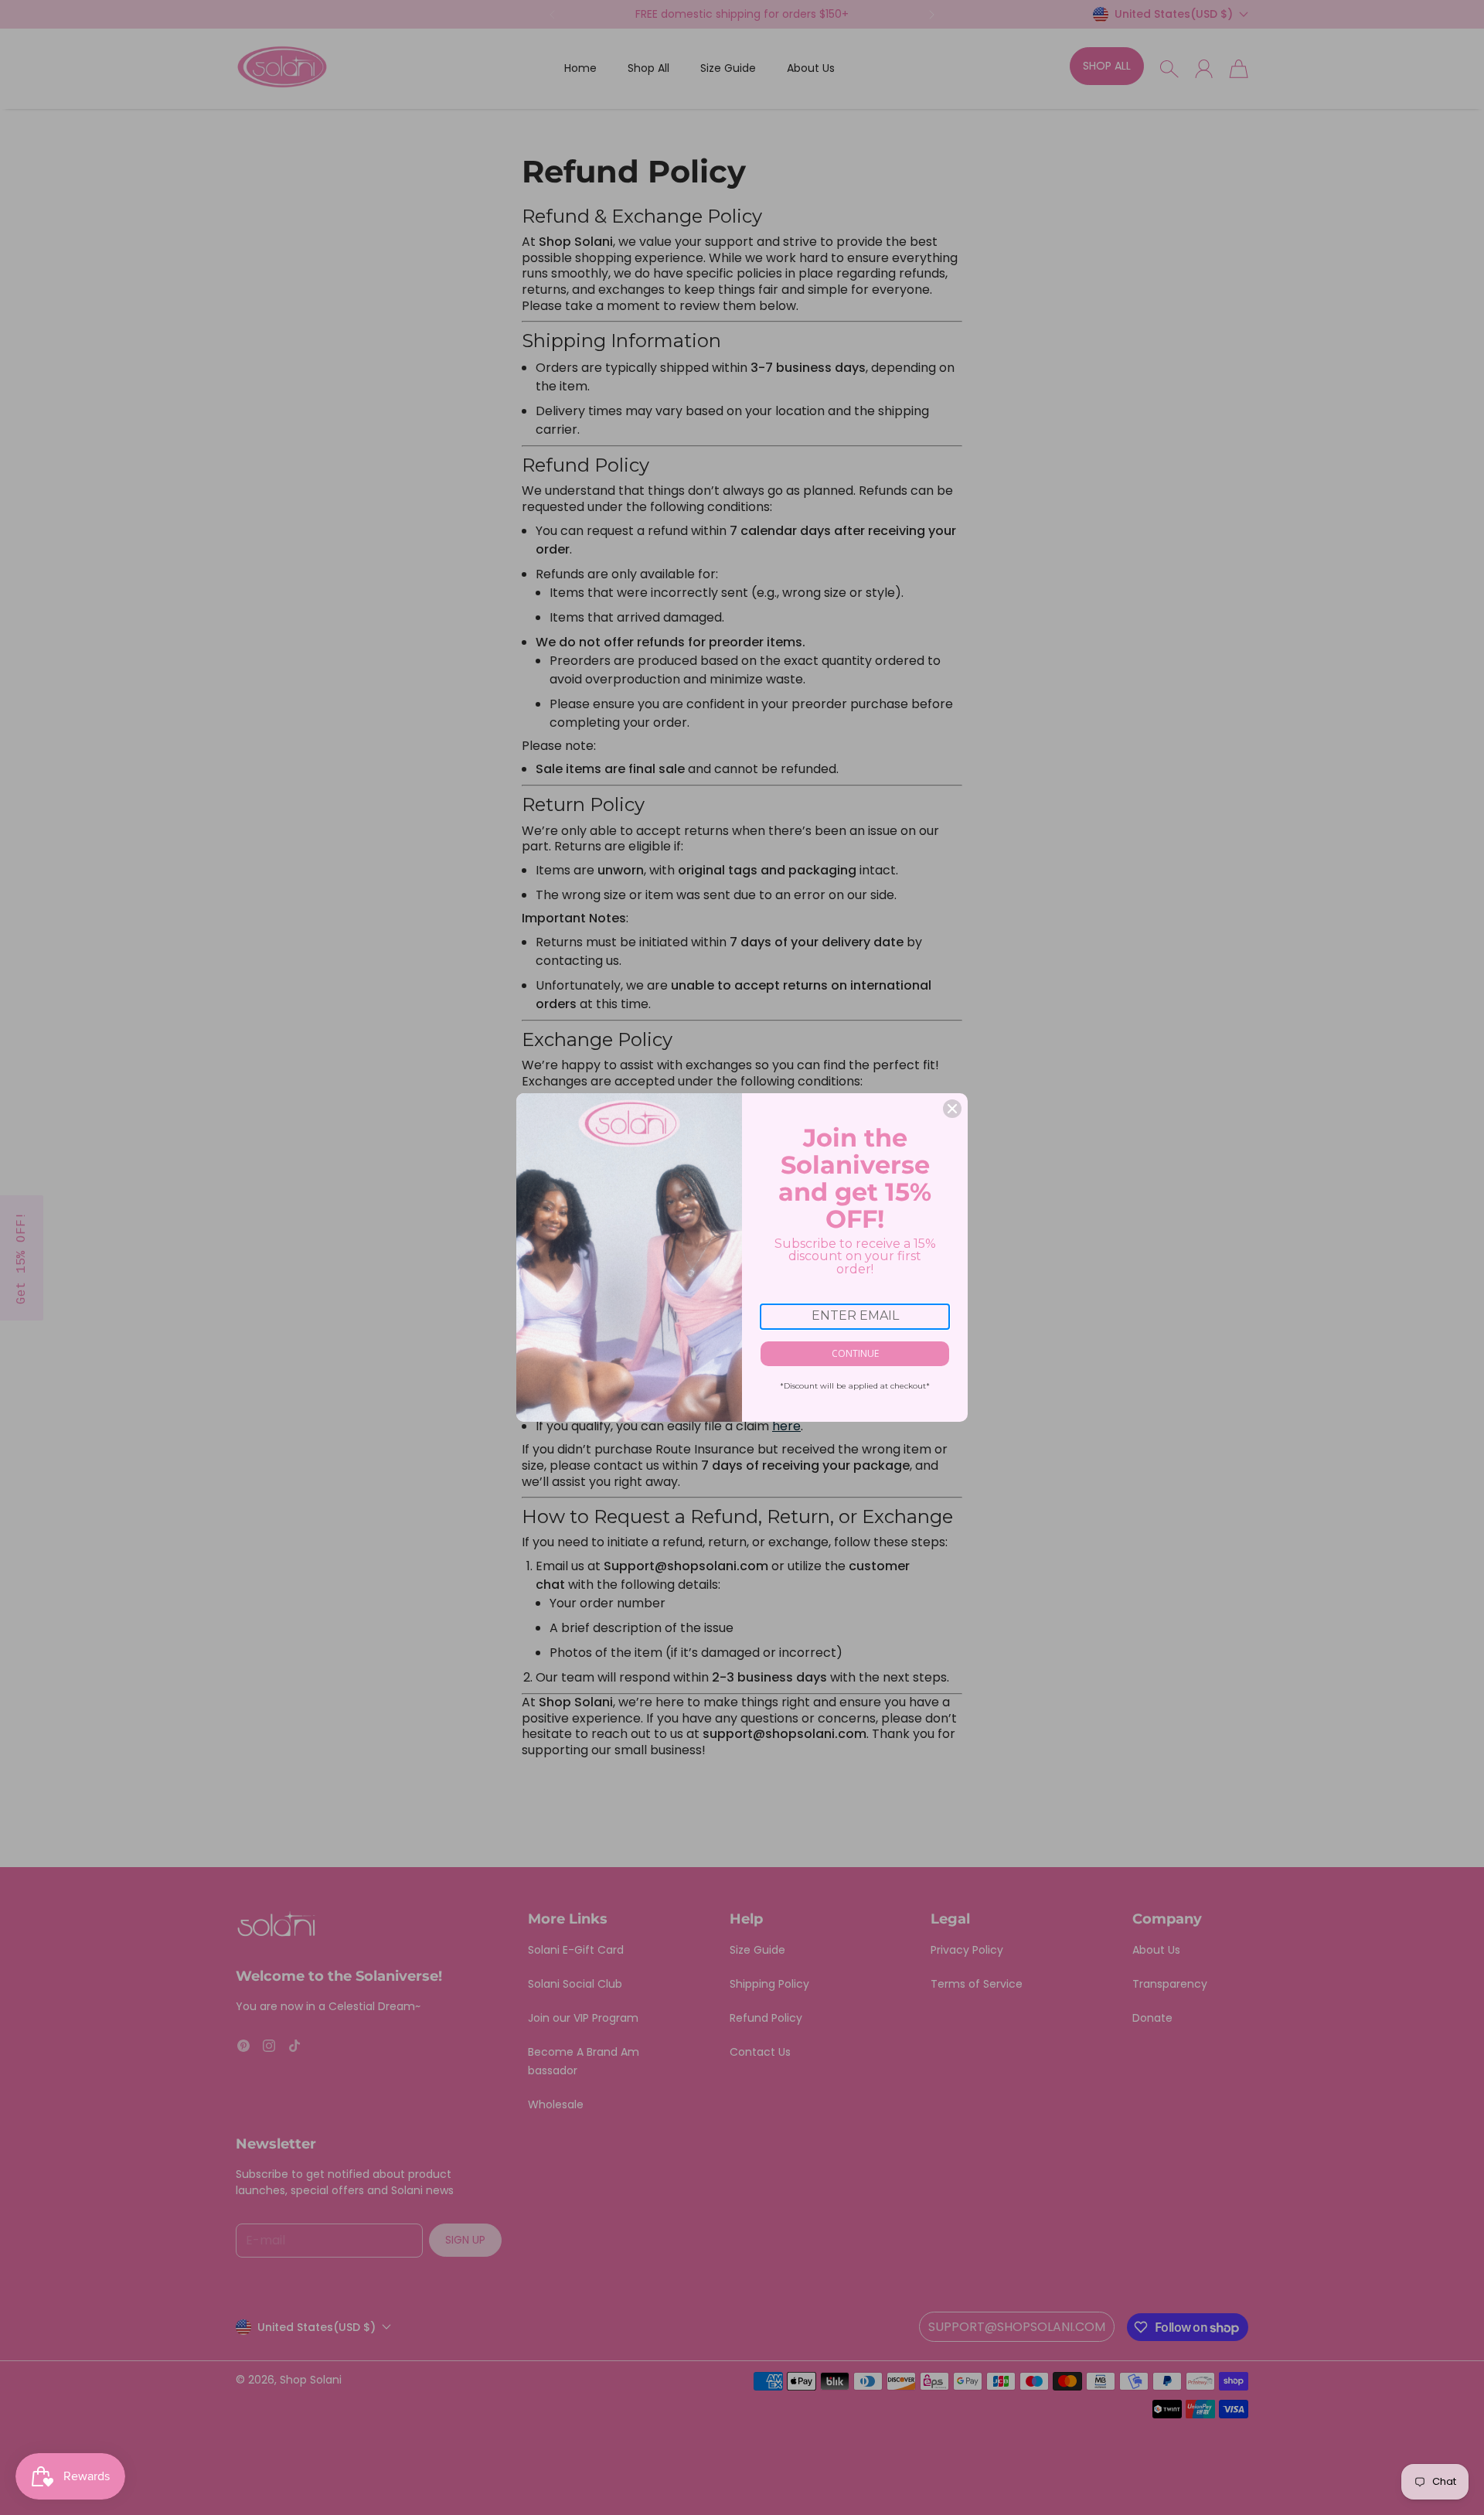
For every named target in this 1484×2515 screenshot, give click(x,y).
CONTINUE (855, 1353)
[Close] (952, 1109)
